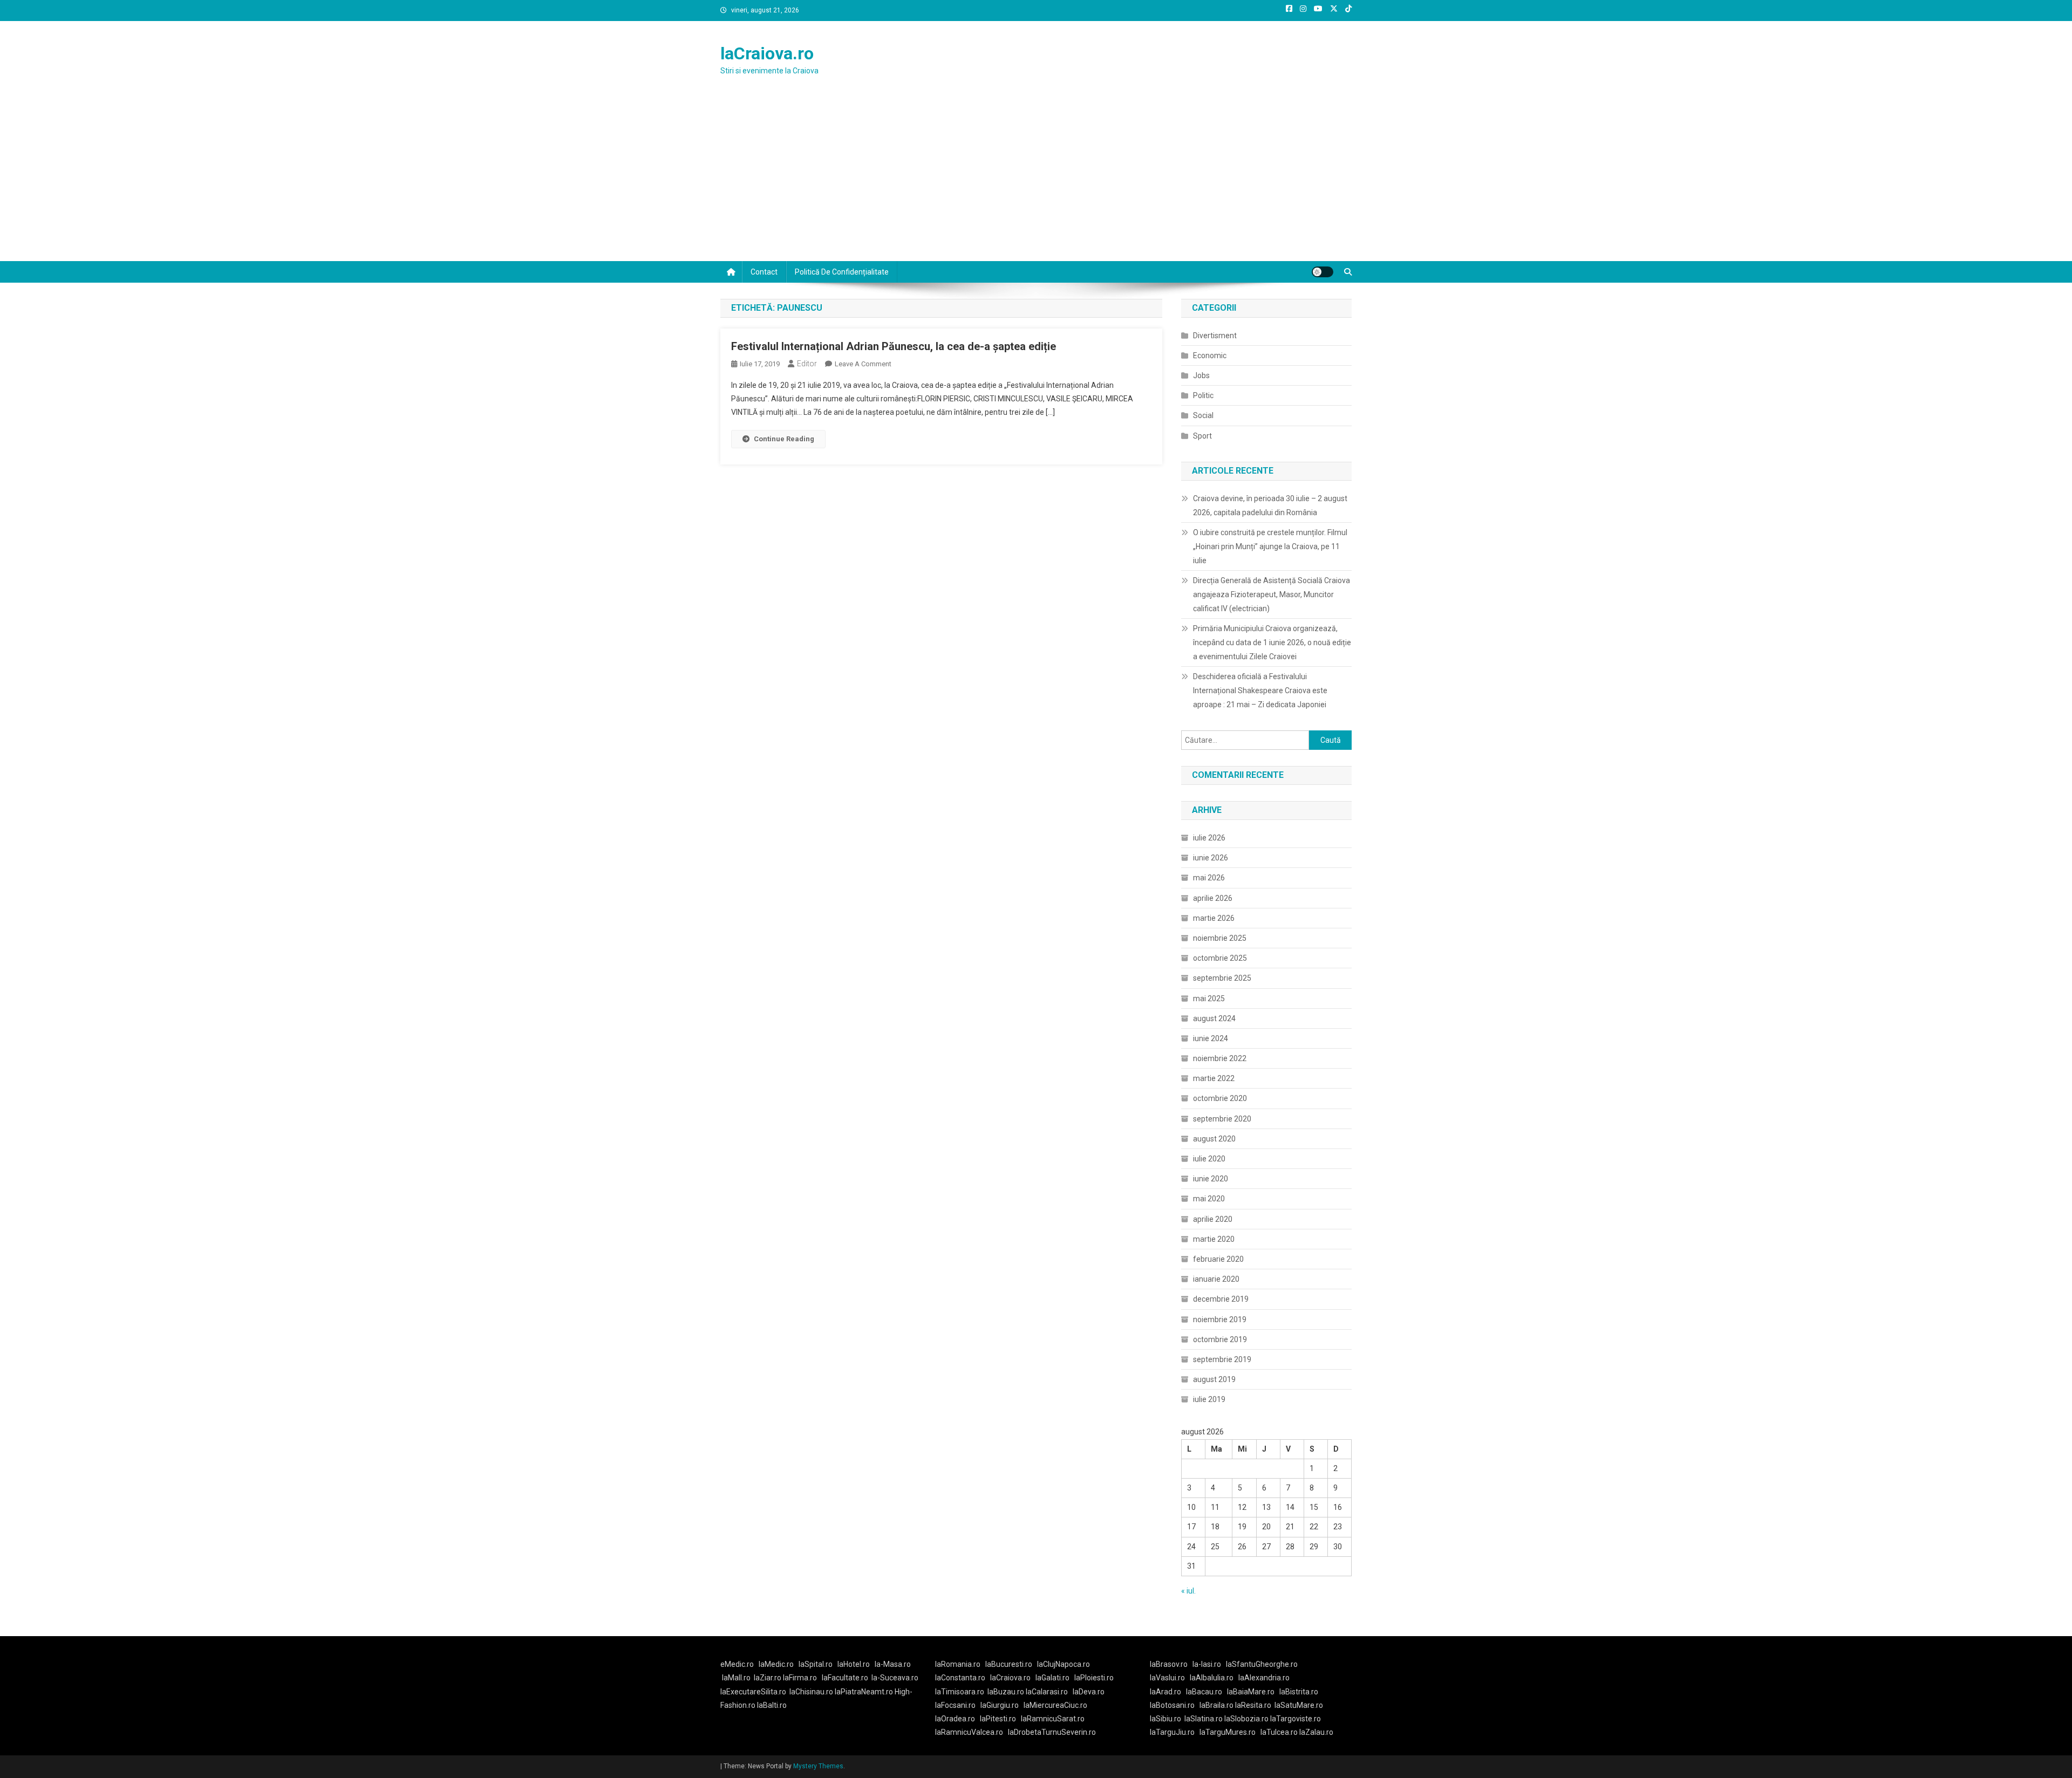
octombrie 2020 (1220, 1098)
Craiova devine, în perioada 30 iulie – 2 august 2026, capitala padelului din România (1270, 505)
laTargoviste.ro (1296, 1719)
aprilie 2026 (1213, 898)
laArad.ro (1165, 1692)
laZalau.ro (1316, 1732)
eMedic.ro (737, 1664)
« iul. (1188, 1591)
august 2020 (1214, 1139)
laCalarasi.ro (1047, 1692)
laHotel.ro (854, 1664)
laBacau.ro (1204, 1692)
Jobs (1201, 375)
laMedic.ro (777, 1664)
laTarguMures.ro (1228, 1732)
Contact (764, 272)
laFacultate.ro (845, 1678)
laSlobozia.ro (1246, 1719)
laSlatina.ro (1204, 1719)
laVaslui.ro (1170, 1678)
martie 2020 (1214, 1239)
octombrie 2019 (1220, 1339)
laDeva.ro (1089, 1692)
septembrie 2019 (1222, 1359)
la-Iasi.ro (1207, 1664)
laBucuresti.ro (1009, 1664)
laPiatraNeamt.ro (864, 1692)
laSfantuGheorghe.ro (1262, 1664)
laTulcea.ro (1280, 1732)
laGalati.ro (1052, 1678)
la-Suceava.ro (895, 1678)
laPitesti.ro (998, 1719)
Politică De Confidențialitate (842, 272)
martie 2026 (1214, 918)
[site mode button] (1323, 272)
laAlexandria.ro (1264, 1678)
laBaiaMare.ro (1251, 1692)
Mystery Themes (818, 1766)
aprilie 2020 (1213, 1219)
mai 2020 (1209, 1199)
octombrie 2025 (1220, 958)
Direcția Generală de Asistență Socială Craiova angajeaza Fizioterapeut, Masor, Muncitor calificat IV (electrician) (1272, 594)
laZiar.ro (768, 1678)
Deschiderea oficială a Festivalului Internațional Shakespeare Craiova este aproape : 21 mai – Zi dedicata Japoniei (1260, 690)
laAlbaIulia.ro (1212, 1678)
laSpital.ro (816, 1664)
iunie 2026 (1211, 858)
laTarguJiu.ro (1175, 1732)
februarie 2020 (1218, 1259)
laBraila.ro (1216, 1705)
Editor (807, 364)
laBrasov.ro (1169, 1664)
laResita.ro (1253, 1705)
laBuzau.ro (1007, 1692)
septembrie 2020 (1222, 1119)
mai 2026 (1209, 878)
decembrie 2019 (1221, 1299)
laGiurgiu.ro (1002, 1705)
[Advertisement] (1036, 180)
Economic (1210, 355)
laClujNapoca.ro (1064, 1664)
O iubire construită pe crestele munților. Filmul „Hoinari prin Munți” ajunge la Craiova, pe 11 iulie (1270, 546)
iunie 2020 (1211, 1179)
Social (1203, 415)
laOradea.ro (955, 1719)
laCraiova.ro (767, 53)
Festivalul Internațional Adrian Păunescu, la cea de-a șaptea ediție (894, 346)
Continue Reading (784, 439)
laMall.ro (736, 1678)
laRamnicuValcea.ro (969, 1732)
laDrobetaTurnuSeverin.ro (1052, 1732)
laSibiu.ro (1165, 1719)
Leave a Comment (863, 364)
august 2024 (1214, 1018)
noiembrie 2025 (1220, 938)
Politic (1203, 395)
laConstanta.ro (960, 1678)
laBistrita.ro (1299, 1692)
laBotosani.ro (1172, 1705)
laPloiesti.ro (1094, 1678)
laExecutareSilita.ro (753, 1692)
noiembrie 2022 (1220, 1058)
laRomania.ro (958, 1664)
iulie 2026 (1209, 838)
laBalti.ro (772, 1705)
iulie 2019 (1209, 1399)
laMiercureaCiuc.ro (1055, 1705)
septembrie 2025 (1222, 978)
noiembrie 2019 (1220, 1319)
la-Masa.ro (893, 1664)
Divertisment (1215, 336)
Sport (1202, 436)
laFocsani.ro (955, 1705)
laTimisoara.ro (960, 1692)
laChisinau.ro (811, 1692)
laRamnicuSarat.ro (1053, 1719)
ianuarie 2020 (1216, 1279)
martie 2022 (1214, 1078)
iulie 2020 (1209, 1159)
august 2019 (1214, 1379)
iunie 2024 (1211, 1038)
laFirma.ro (800, 1678)
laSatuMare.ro (1299, 1705)
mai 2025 (1209, 999)
